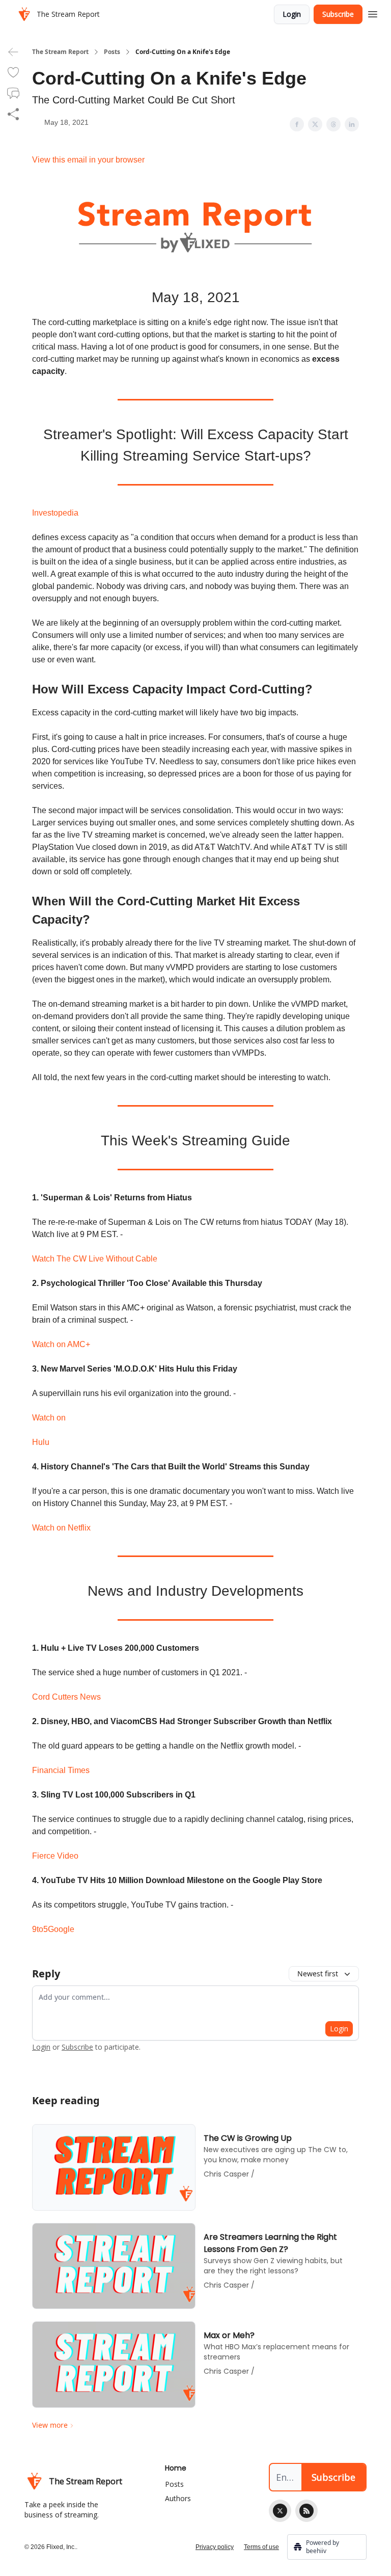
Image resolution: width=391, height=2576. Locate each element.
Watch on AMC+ (61, 1344)
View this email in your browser (88, 160)
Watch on (49, 1418)
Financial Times (61, 1770)
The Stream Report (60, 52)
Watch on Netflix (61, 1528)
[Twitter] (280, 2511)
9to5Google (53, 1929)
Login (292, 14)
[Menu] (373, 13)
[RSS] (306, 2511)
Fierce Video (55, 1856)
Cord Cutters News (66, 1697)
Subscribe (338, 14)
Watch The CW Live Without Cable (95, 1259)
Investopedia (55, 513)
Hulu (41, 1442)
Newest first (318, 1974)
